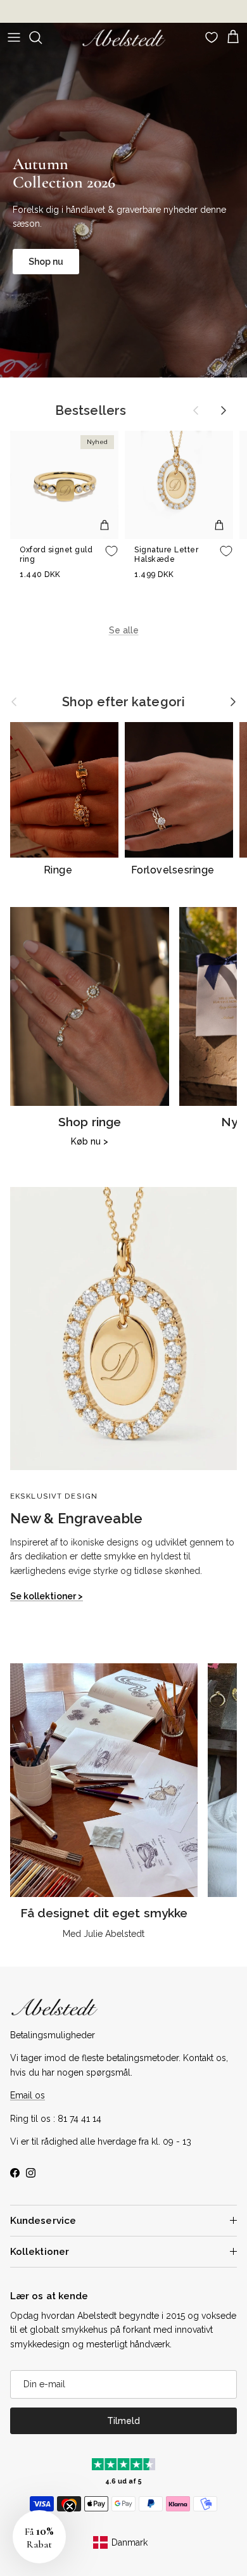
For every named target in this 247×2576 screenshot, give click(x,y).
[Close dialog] (236, 1218)
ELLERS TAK (186, 1384)
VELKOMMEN (186, 1354)
